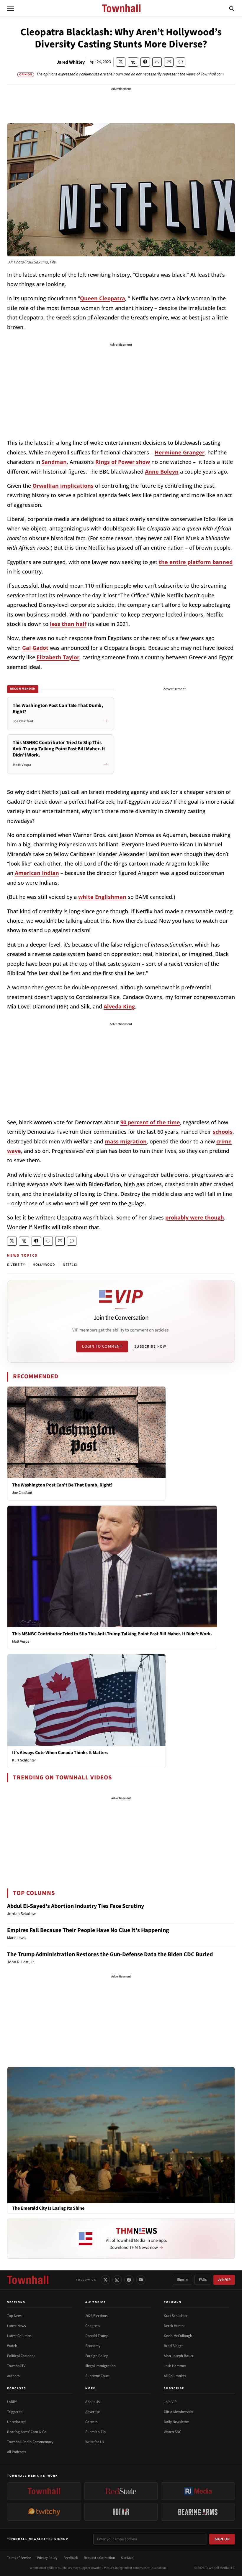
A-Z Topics (96, 2302)
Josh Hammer (175, 2366)
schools (223, 1132)
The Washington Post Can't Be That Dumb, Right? (62, 1485)
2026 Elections (96, 2316)
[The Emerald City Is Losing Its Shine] (121, 2135)
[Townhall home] (28, 2280)
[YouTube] (141, 2280)
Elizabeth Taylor (58, 657)
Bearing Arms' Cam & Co (27, 2432)
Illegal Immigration (100, 2366)
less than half (68, 624)
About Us (92, 2402)
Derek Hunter (174, 2326)
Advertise (93, 2412)
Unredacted (16, 2422)
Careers (91, 2422)
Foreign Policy (97, 2356)
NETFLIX (70, 1265)
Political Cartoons (21, 2356)
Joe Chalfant (22, 1493)
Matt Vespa (21, 1641)
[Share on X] (121, 62)
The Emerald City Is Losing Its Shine (48, 2208)
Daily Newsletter (176, 2422)
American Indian (37, 873)
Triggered (15, 2412)
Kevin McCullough (178, 2336)
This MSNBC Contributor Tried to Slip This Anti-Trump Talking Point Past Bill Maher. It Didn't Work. (112, 1634)
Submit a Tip (95, 2432)
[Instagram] (117, 2280)
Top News (15, 2316)
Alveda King (119, 1006)
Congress (93, 2326)
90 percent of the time (150, 1122)
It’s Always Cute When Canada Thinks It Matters (60, 1753)
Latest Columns (19, 2336)
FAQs (203, 2280)
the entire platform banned (196, 562)
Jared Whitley (71, 62)
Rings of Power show (123, 462)
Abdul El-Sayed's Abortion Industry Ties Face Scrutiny (76, 1906)
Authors (13, 2376)
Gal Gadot (35, 648)
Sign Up (222, 2539)
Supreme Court (97, 2376)
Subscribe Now (150, 1346)
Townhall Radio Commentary (30, 2442)
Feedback (71, 2558)
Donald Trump (97, 2336)
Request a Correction (99, 2558)
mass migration (126, 1141)
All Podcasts (17, 2452)
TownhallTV (16, 2366)
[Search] (232, 8)
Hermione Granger (180, 452)
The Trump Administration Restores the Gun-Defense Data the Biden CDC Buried (110, 1954)
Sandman (54, 462)
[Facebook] (129, 2280)
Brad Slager (173, 2346)
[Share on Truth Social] (133, 62)
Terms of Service (19, 2558)
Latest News (16, 2326)
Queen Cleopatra (103, 298)
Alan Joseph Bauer (179, 2356)
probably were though (195, 1217)
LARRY (12, 2402)
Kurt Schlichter (24, 1760)
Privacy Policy (47, 2558)
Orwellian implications (63, 486)
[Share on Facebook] (145, 62)
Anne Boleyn (162, 472)
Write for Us (95, 2442)
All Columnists (175, 2376)
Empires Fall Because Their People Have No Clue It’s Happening (88, 1930)
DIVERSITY (16, 1265)
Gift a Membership (178, 2412)
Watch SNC (172, 2432)
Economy (93, 2346)
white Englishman (102, 897)
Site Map (127, 2558)
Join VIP (224, 2280)
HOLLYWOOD (44, 1265)
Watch (12, 2346)
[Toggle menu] (11, 8)
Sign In (182, 2280)
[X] (105, 2280)
